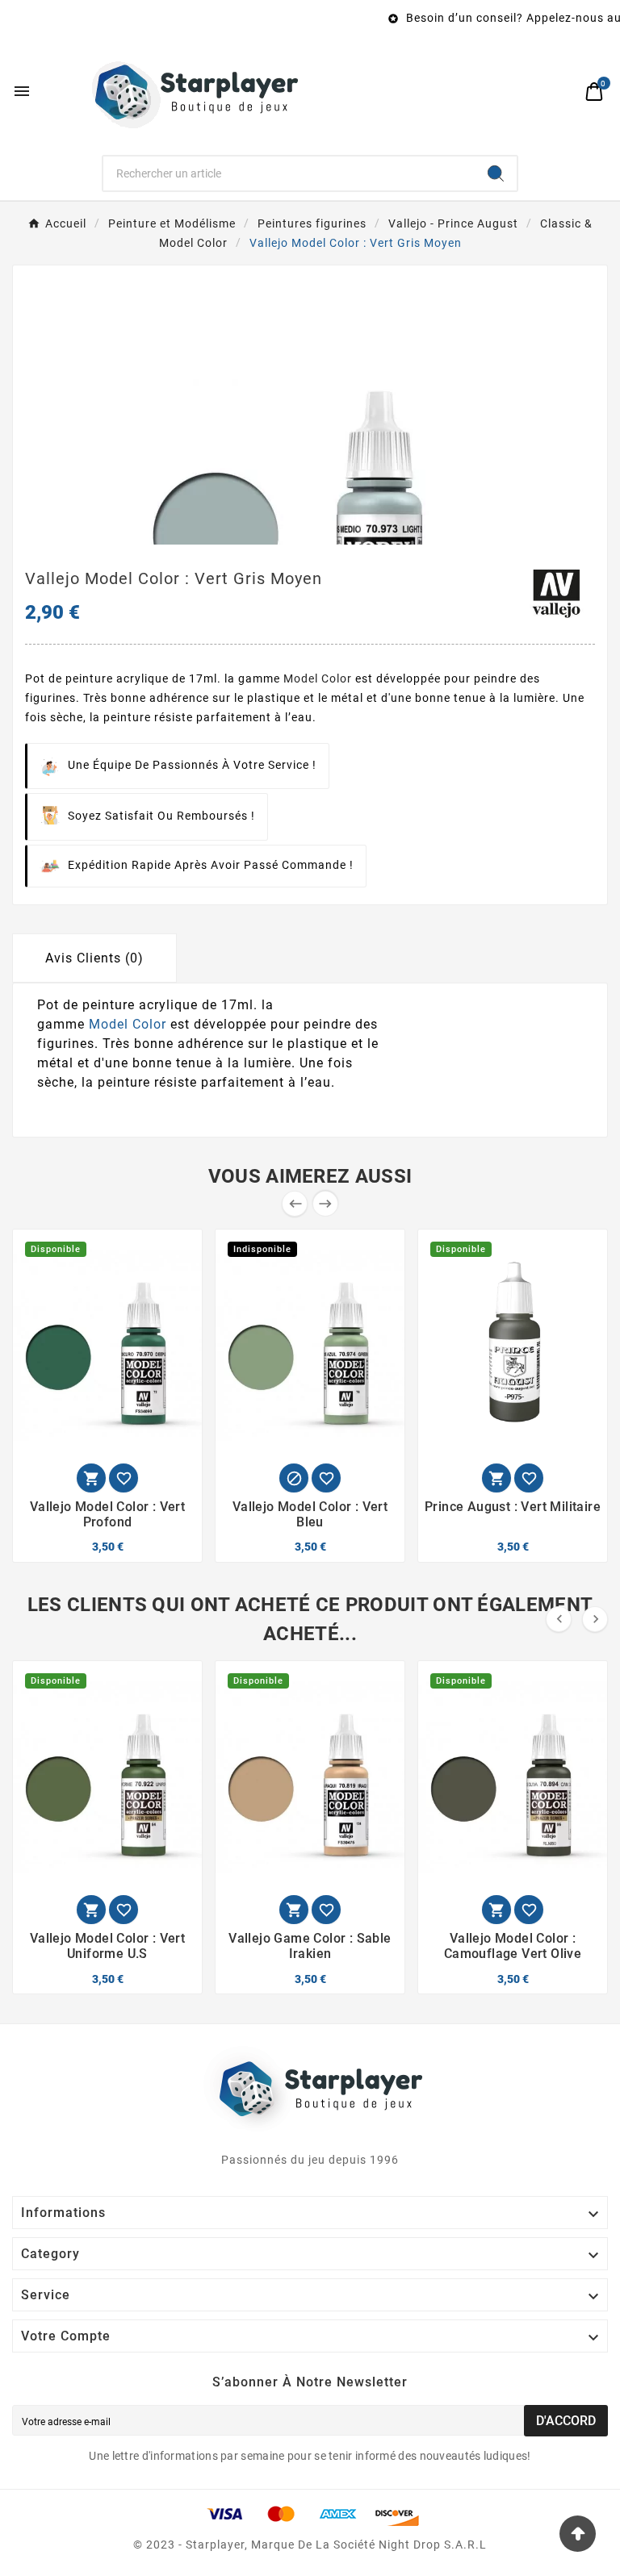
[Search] (496, 173)
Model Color (318, 678)
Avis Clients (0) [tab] (94, 958)
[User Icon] (560, 92)
